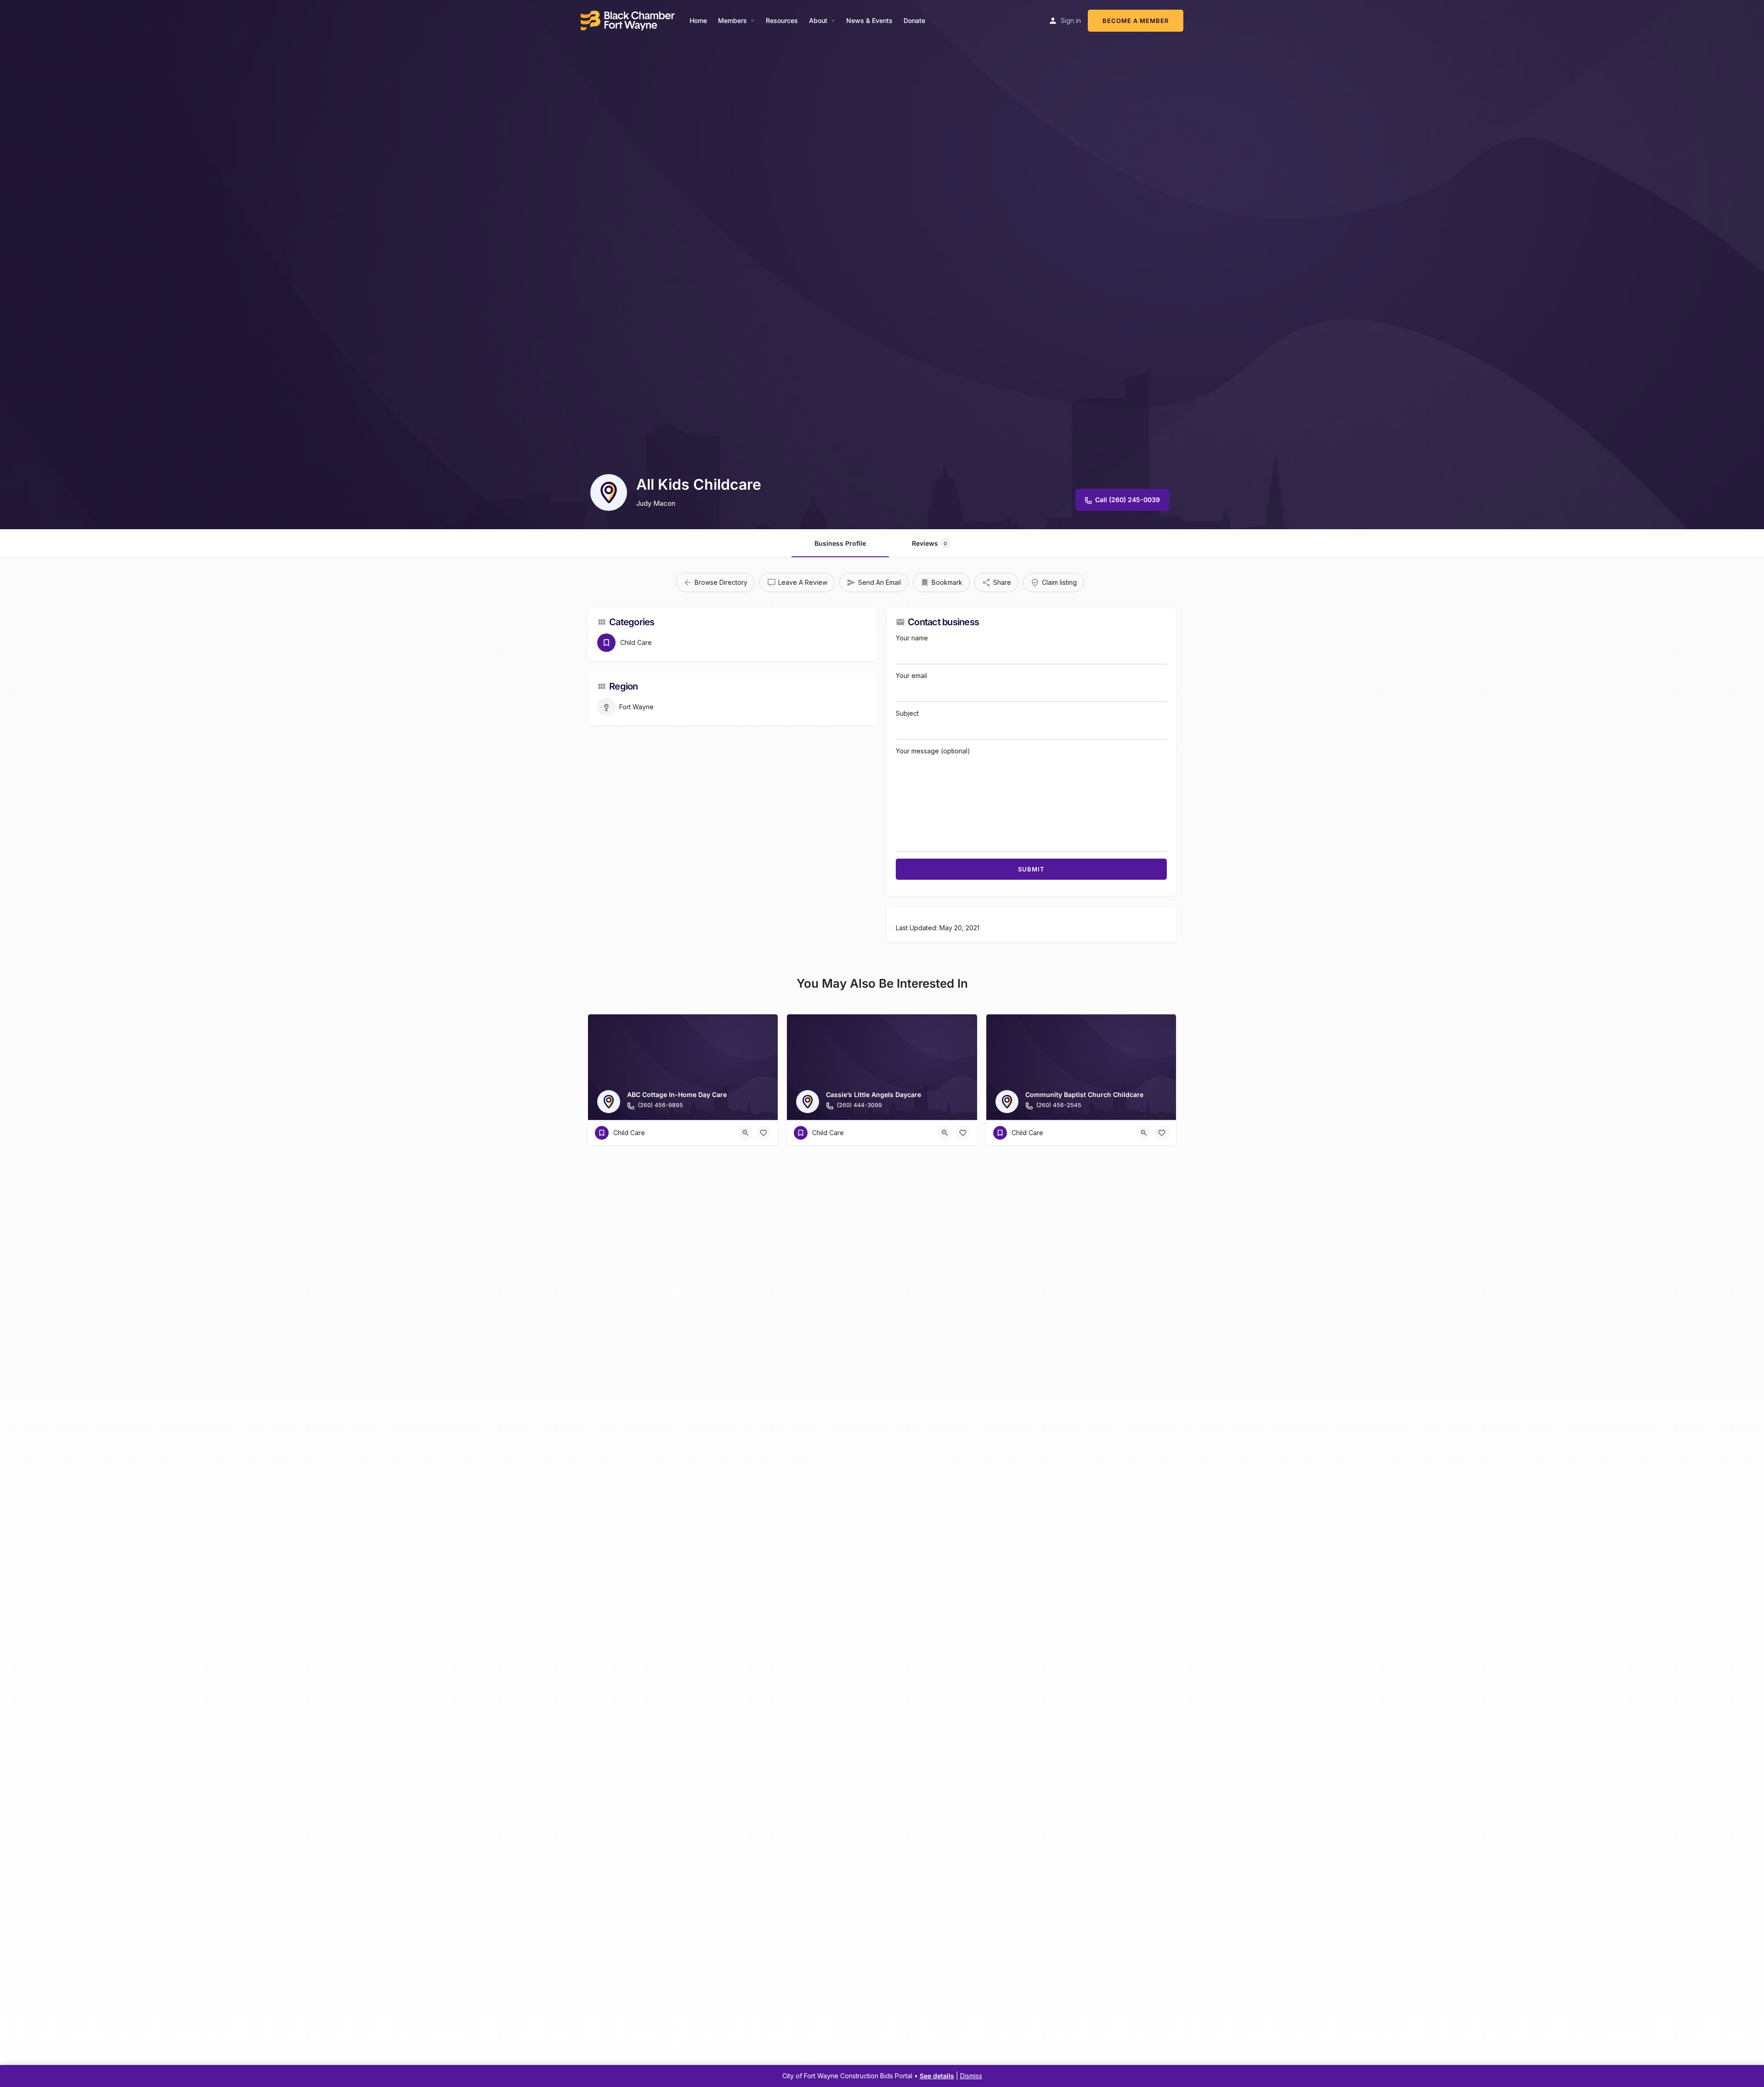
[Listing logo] (609, 492)
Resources (782, 20)
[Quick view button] (746, 1133)
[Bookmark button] (763, 1133)
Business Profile (840, 543)
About (818, 20)
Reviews (929, 543)
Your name (912, 638)
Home (698, 20)
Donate (914, 20)
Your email (911, 676)
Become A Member (1136, 21)
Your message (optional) (933, 751)
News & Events (869, 20)
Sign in (1071, 20)
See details (937, 2076)
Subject (907, 713)
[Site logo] (629, 20)
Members (732, 20)
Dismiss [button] (971, 2076)
